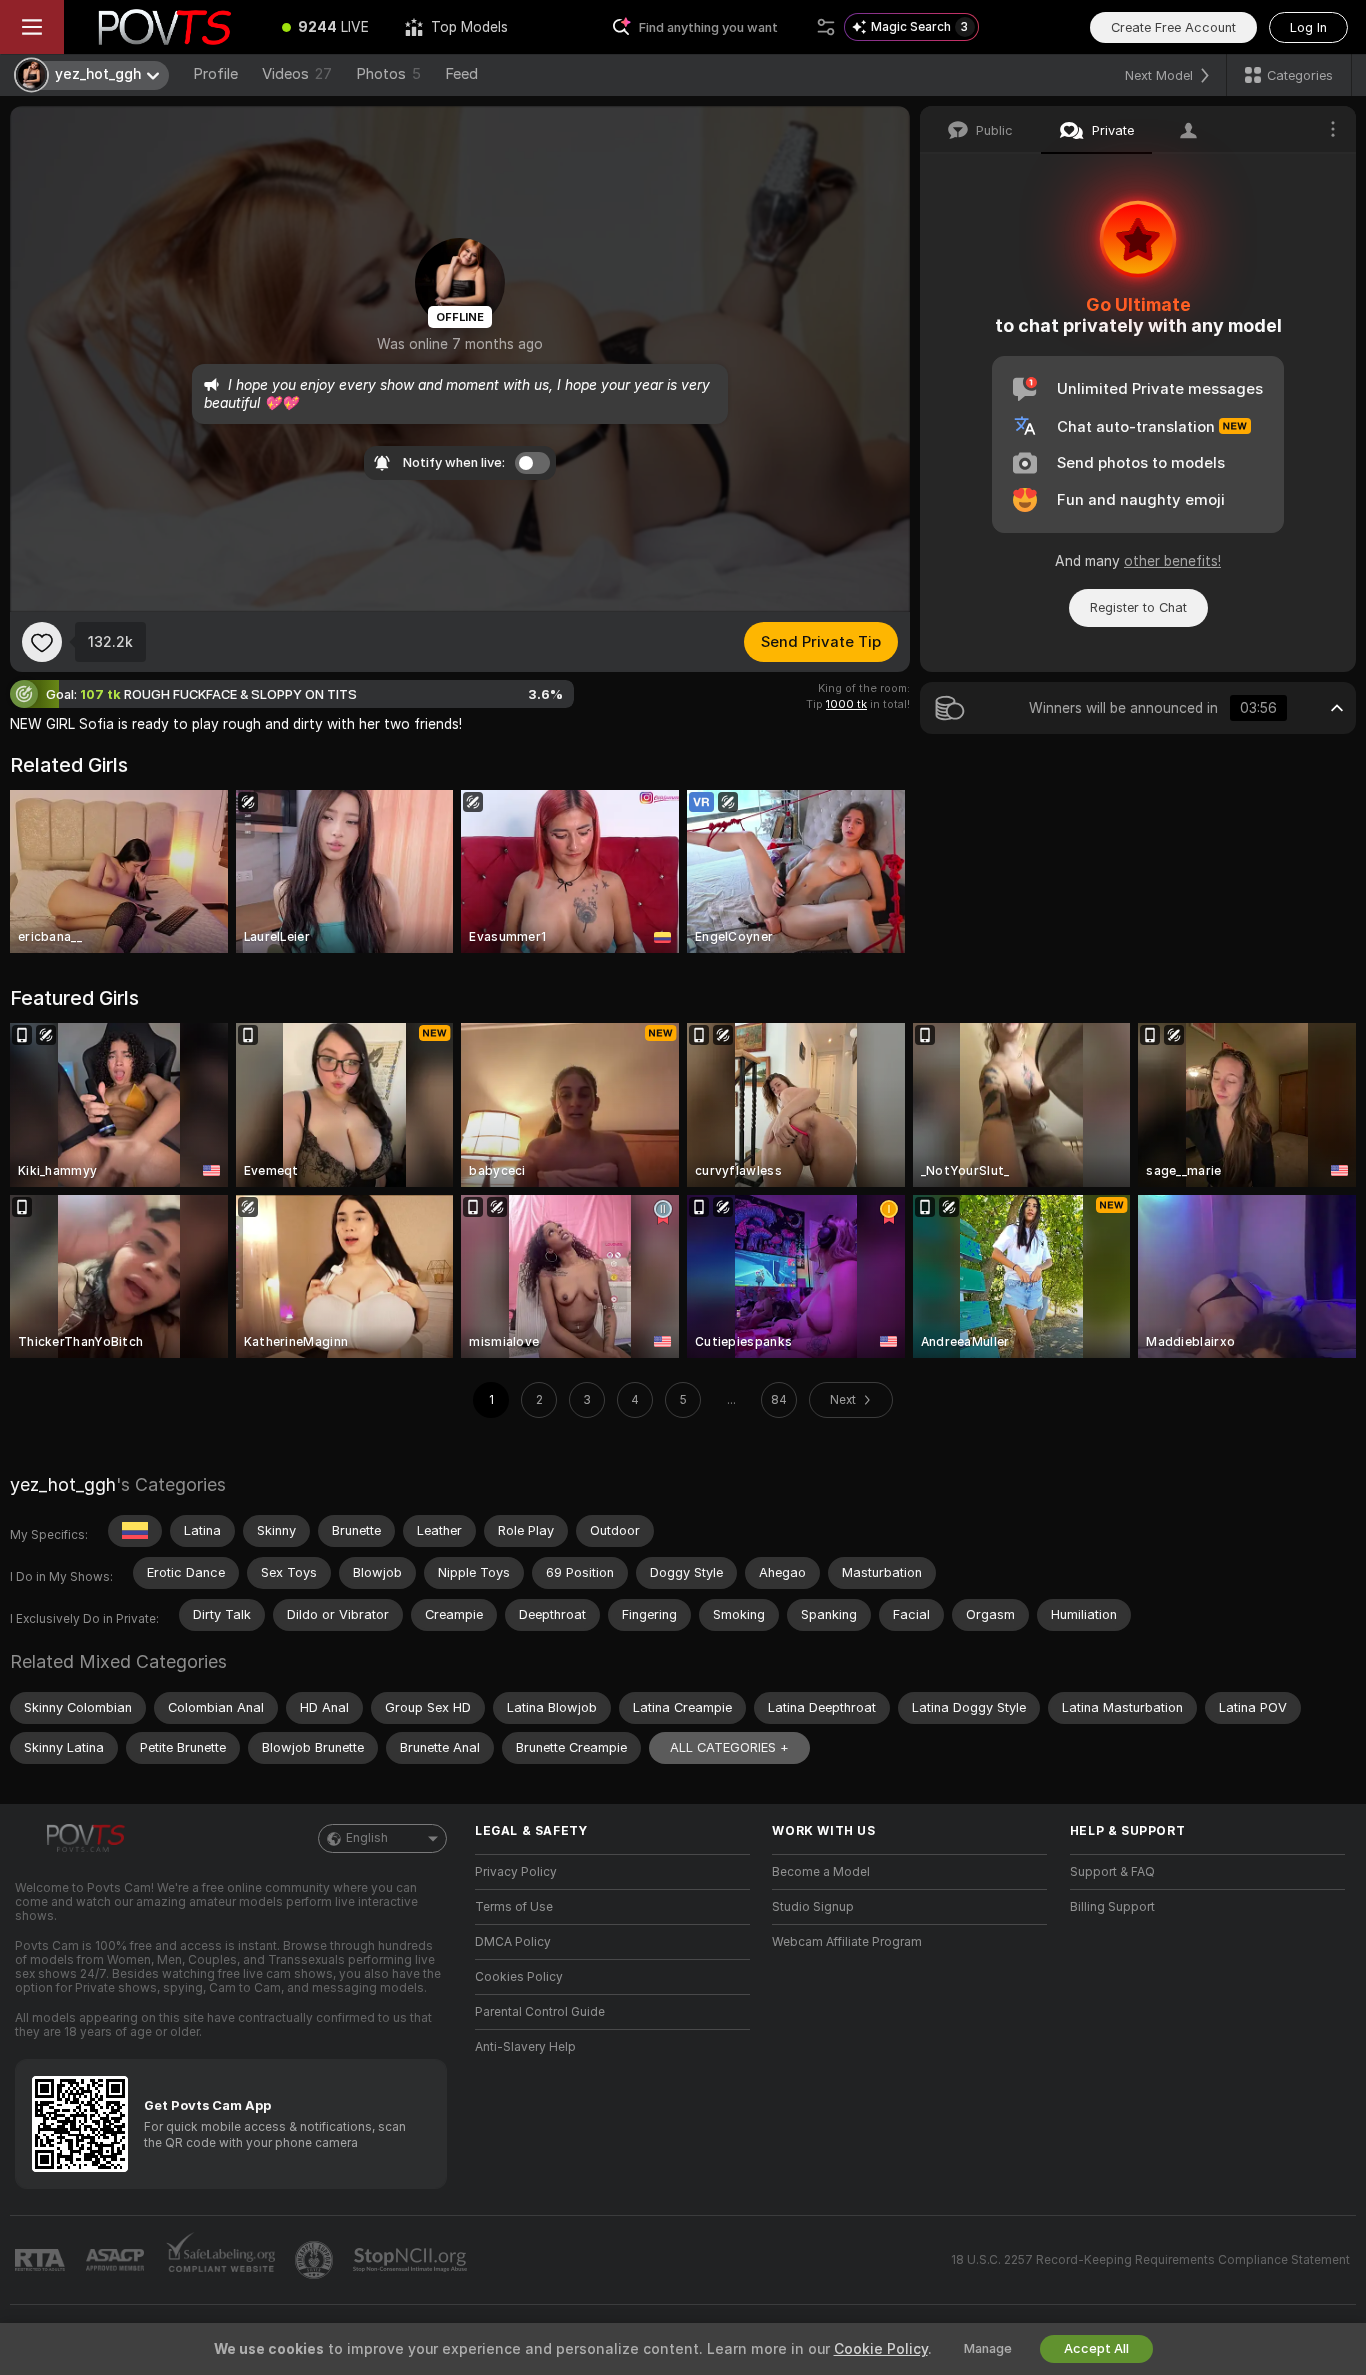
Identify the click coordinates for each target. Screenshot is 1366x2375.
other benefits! (1172, 561)
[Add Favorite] (42, 642)
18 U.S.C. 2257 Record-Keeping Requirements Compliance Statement (1150, 2260)
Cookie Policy (881, 2349)
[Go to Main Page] (164, 27)
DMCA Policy (513, 1942)
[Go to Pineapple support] (316, 2260)
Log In (1308, 27)
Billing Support (1112, 1907)
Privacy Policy (516, 1872)
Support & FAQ (1112, 1872)
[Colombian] (135, 1531)
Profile (215, 74)
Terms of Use (514, 1907)
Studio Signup (813, 1907)
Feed (461, 74)
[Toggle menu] (32, 27)
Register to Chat (1138, 607)
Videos (297, 74)
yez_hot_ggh (63, 1484)
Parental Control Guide (540, 2012)
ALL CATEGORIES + (729, 1747)
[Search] (826, 27)
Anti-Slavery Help (525, 2047)
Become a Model (821, 1872)
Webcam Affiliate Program (847, 1942)
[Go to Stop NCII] (412, 2260)
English (367, 1838)
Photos (388, 74)
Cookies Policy (519, 1977)
